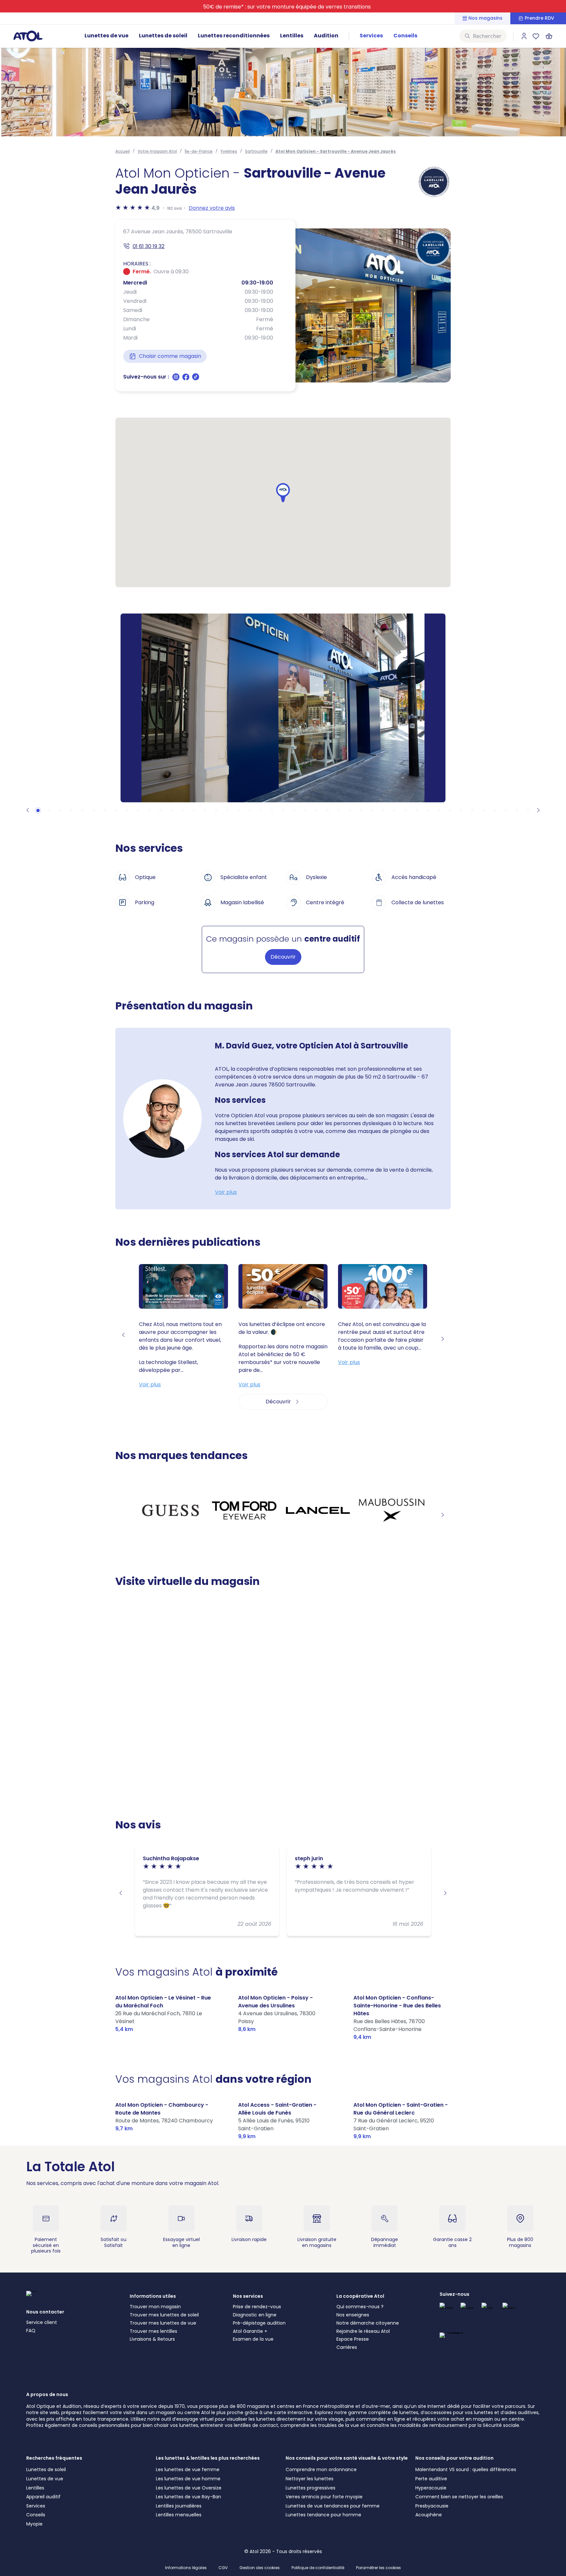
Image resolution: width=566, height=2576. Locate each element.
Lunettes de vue (106, 36)
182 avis (175, 208)
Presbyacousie (432, 2506)
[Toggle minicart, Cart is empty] (549, 36)
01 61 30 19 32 (149, 246)
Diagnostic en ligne (255, 2315)
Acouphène (429, 2515)
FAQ (31, 2331)
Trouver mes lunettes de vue (163, 2323)
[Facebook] (186, 379)
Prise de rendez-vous (257, 2307)
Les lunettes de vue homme (188, 2479)
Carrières (347, 2347)
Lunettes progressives (311, 2488)
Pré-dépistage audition (259, 2323)
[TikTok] (196, 379)
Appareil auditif (43, 2497)
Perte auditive (431, 2479)
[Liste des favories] (536, 36)
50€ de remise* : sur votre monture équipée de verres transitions (287, 7)
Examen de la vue (253, 2339)
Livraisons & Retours (152, 2339)
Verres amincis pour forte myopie (324, 2497)
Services (371, 36)
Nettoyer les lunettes (310, 2479)
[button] (283, 493)
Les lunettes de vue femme (188, 2469)
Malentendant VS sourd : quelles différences (466, 2469)
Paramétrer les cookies (378, 2568)
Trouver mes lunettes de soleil (164, 2315)
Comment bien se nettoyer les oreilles (459, 2497)
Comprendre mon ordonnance (321, 2469)
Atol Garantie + (250, 2331)
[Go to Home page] (28, 36)
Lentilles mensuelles (179, 2515)
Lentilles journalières (179, 2506)
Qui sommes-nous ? (360, 2307)
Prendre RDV (539, 18)
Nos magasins (485, 18)
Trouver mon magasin (155, 2307)
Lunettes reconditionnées (234, 36)
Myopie (34, 2524)
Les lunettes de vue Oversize (189, 2488)
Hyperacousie (431, 2488)
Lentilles (292, 36)
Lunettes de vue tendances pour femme (333, 2506)
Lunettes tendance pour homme (323, 2515)
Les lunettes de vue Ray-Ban (189, 2497)
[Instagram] (177, 379)
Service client (42, 2322)
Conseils (405, 36)
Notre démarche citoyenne (368, 2323)
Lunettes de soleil (163, 36)
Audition (326, 36)
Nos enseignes (353, 2315)
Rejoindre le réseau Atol (363, 2331)
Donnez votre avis (212, 208)
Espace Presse (353, 2339)
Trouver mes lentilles (153, 2331)
